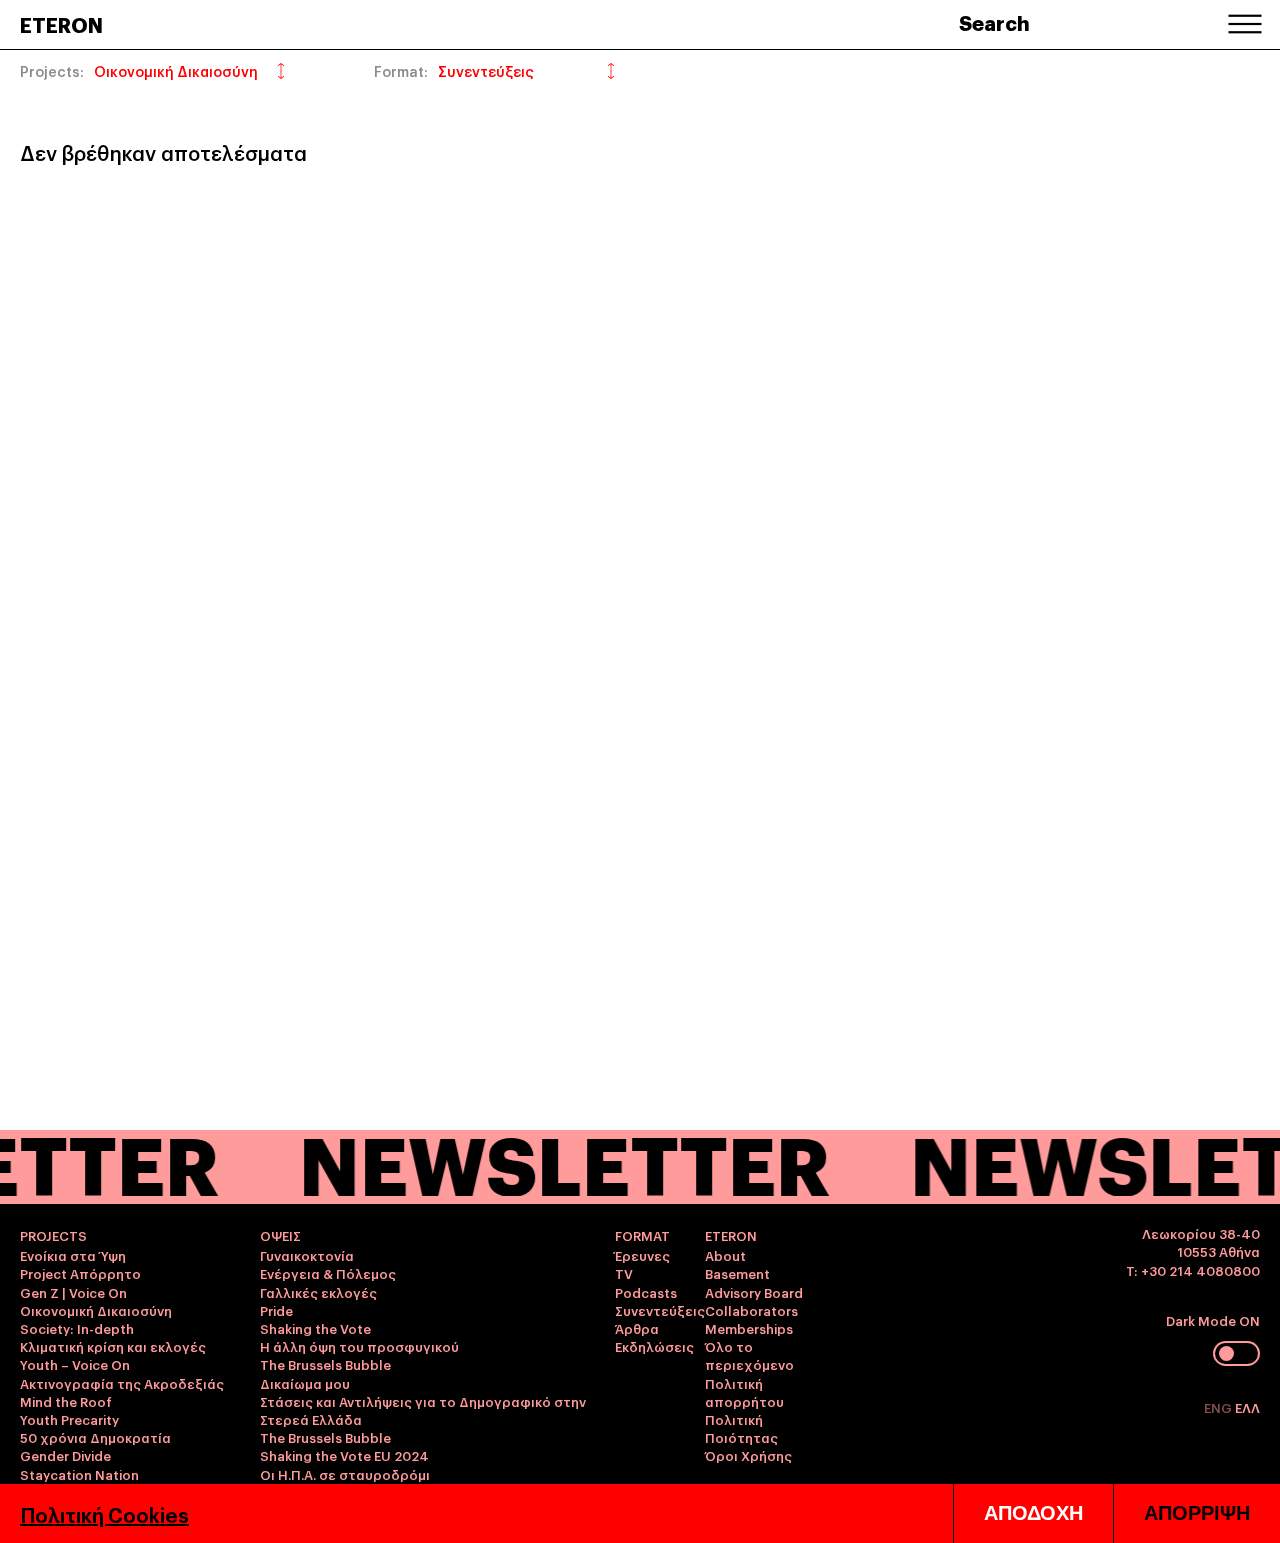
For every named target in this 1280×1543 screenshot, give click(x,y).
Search (994, 22)
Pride (276, 1310)
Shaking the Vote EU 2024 (344, 1455)
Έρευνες (642, 1255)
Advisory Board (754, 1292)
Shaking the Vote (315, 1328)
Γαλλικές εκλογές (318, 1292)
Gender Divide (65, 1455)
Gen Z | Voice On (73, 1292)
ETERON (61, 24)
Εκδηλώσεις (654, 1346)
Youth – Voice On (75, 1364)
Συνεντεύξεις (660, 1310)
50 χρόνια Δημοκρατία (95, 1437)
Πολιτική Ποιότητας (741, 1428)
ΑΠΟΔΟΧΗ (1033, 1513)
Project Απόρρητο (80, 1273)
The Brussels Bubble (325, 1364)
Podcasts (646, 1292)
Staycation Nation (79, 1474)
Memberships (749, 1328)
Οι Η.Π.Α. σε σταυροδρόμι (345, 1474)
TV (624, 1273)
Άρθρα (637, 1328)
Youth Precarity (69, 1419)
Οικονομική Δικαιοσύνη (96, 1310)
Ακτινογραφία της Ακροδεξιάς (122, 1383)
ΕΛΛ (1247, 1407)
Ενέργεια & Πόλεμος (328, 1273)
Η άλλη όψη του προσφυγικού (359, 1346)
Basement (737, 1273)
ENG (1219, 1407)
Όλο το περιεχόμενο (749, 1355)
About (725, 1255)
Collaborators (751, 1310)
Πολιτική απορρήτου (744, 1392)
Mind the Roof (66, 1401)
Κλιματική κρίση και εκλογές (113, 1346)
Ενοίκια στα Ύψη (73, 1255)
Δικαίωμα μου (305, 1383)
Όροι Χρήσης (748, 1455)
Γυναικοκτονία (307, 1255)
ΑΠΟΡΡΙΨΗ (1197, 1513)
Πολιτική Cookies (104, 1514)
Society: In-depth (77, 1328)
